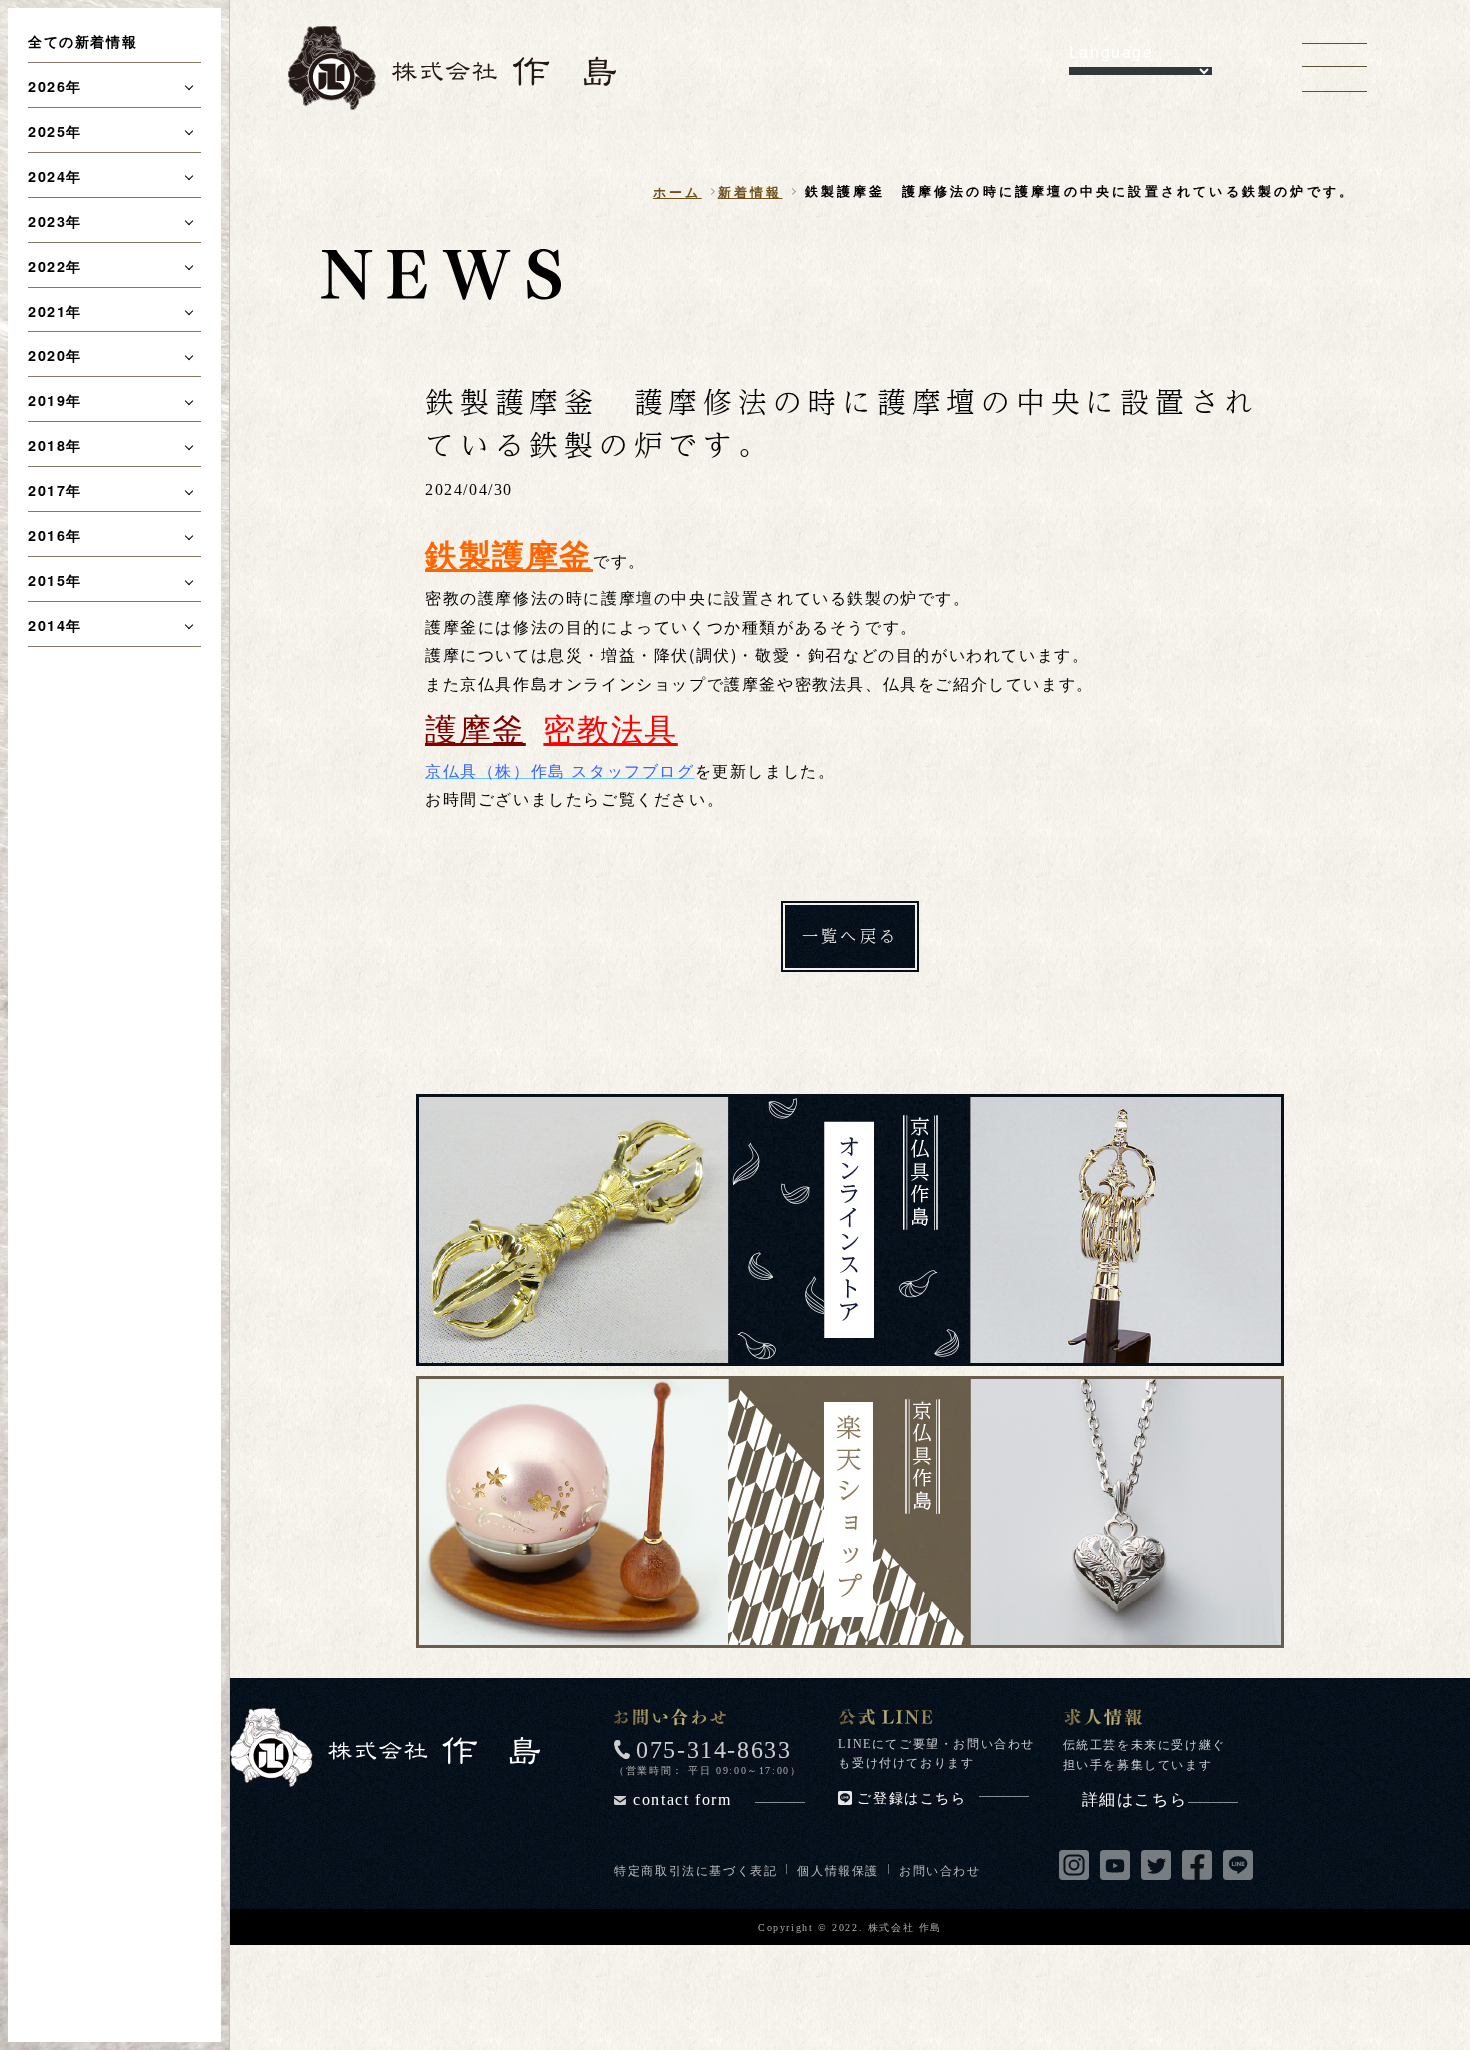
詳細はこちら (1135, 1799)
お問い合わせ (940, 1869)
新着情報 (750, 192)
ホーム (677, 192)
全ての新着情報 (82, 41)
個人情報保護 (838, 1869)
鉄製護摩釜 (509, 554)
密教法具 (610, 727)
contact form (682, 1799)
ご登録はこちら (911, 1798)
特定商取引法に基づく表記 (695, 1869)
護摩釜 (475, 727)
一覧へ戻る (850, 935)
